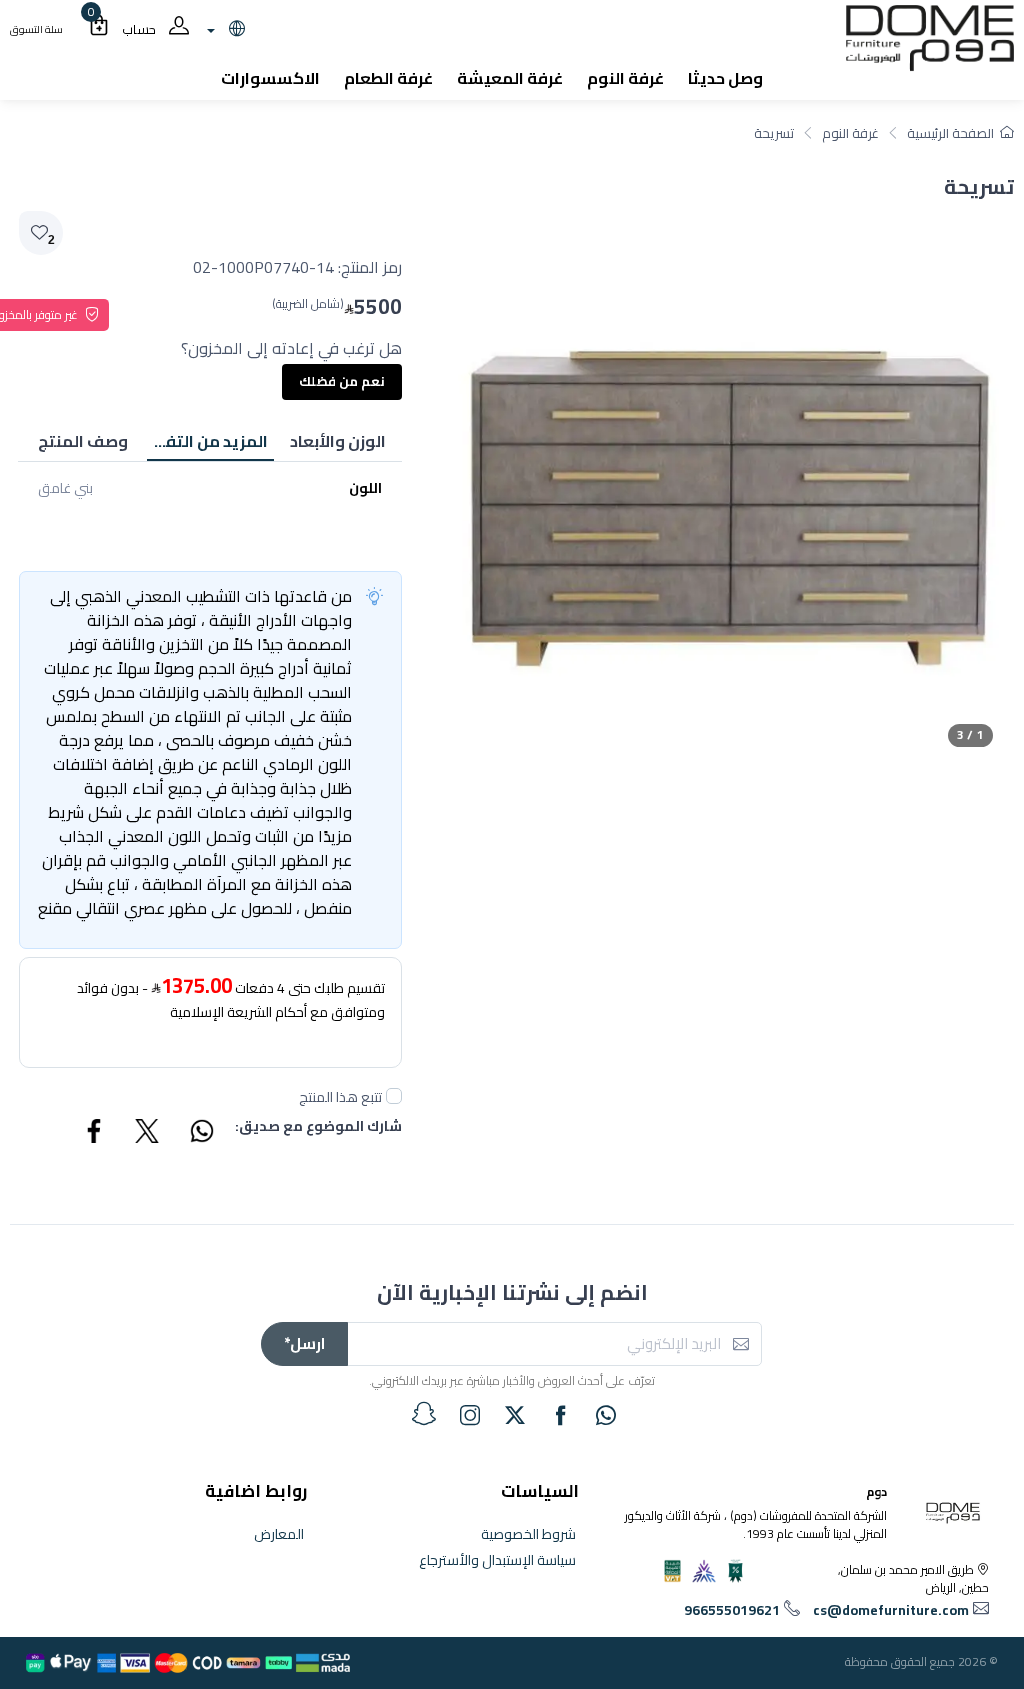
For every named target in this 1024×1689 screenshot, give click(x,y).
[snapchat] (424, 1414)
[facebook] (561, 1415)
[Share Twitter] (148, 1134)
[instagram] (470, 1415)
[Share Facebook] (95, 1134)
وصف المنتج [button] (83, 441)
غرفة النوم (850, 133)
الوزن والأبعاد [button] (338, 441)
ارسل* (304, 1343)
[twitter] (515, 1415)
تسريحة (774, 133)
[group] (727, 480)
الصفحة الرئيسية (950, 133)
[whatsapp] (606, 1415)
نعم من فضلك (342, 381)
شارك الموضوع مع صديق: (318, 1127)
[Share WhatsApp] (201, 1134)
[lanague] (223, 30)
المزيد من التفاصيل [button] (208, 441)
